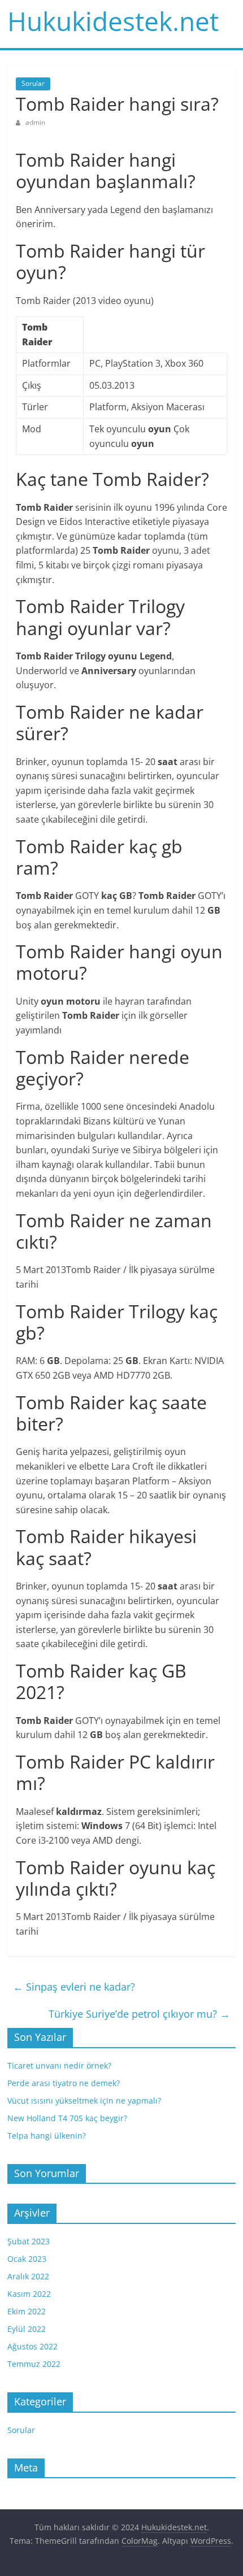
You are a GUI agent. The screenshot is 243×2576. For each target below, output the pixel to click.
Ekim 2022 (27, 2311)
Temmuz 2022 (34, 2364)
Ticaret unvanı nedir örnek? (59, 2065)
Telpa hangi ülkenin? (47, 2136)
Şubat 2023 (29, 2241)
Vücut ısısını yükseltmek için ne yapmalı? (84, 2101)
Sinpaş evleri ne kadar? (74, 1987)
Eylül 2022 (27, 2329)
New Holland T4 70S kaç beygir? (67, 2118)
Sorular (33, 83)
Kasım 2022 (29, 2294)
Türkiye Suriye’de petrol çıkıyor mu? (139, 2014)
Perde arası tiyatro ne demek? (64, 2083)
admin (35, 122)
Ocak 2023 (27, 2259)
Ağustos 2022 (32, 2346)
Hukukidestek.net (113, 21)
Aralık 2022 (28, 2276)
